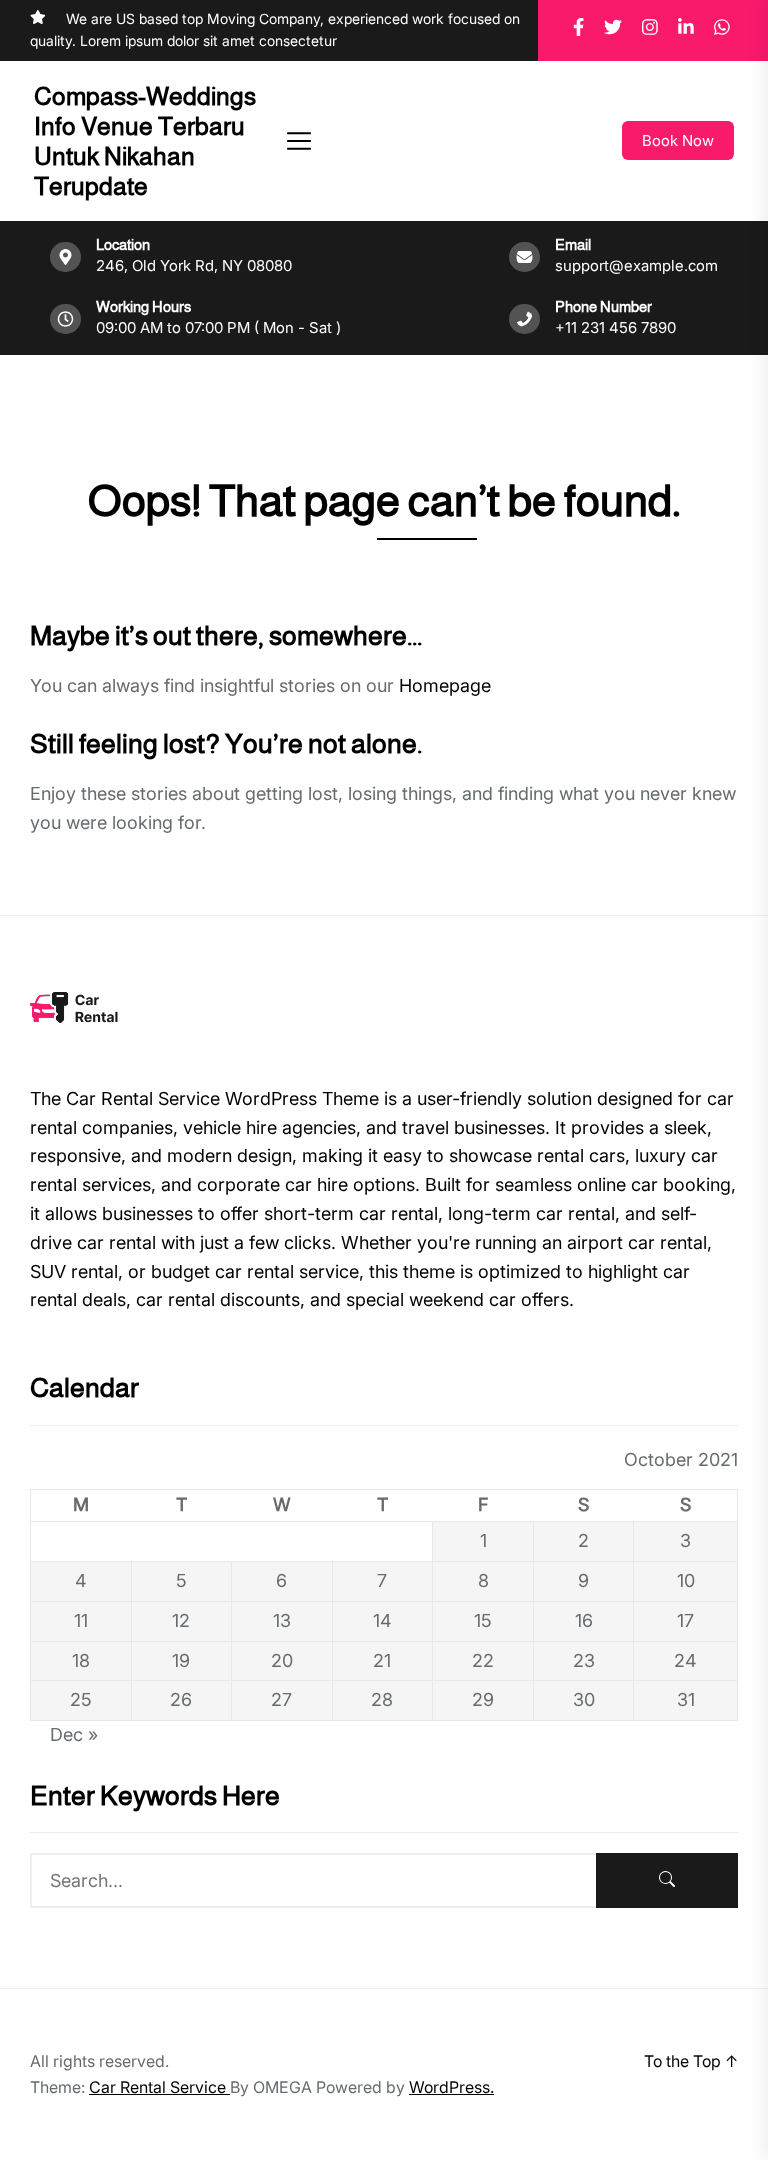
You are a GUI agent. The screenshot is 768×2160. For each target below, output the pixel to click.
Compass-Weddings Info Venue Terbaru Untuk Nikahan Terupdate (145, 141)
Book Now (678, 140)
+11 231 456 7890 (615, 327)
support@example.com (636, 265)
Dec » (74, 1734)
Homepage (445, 685)
